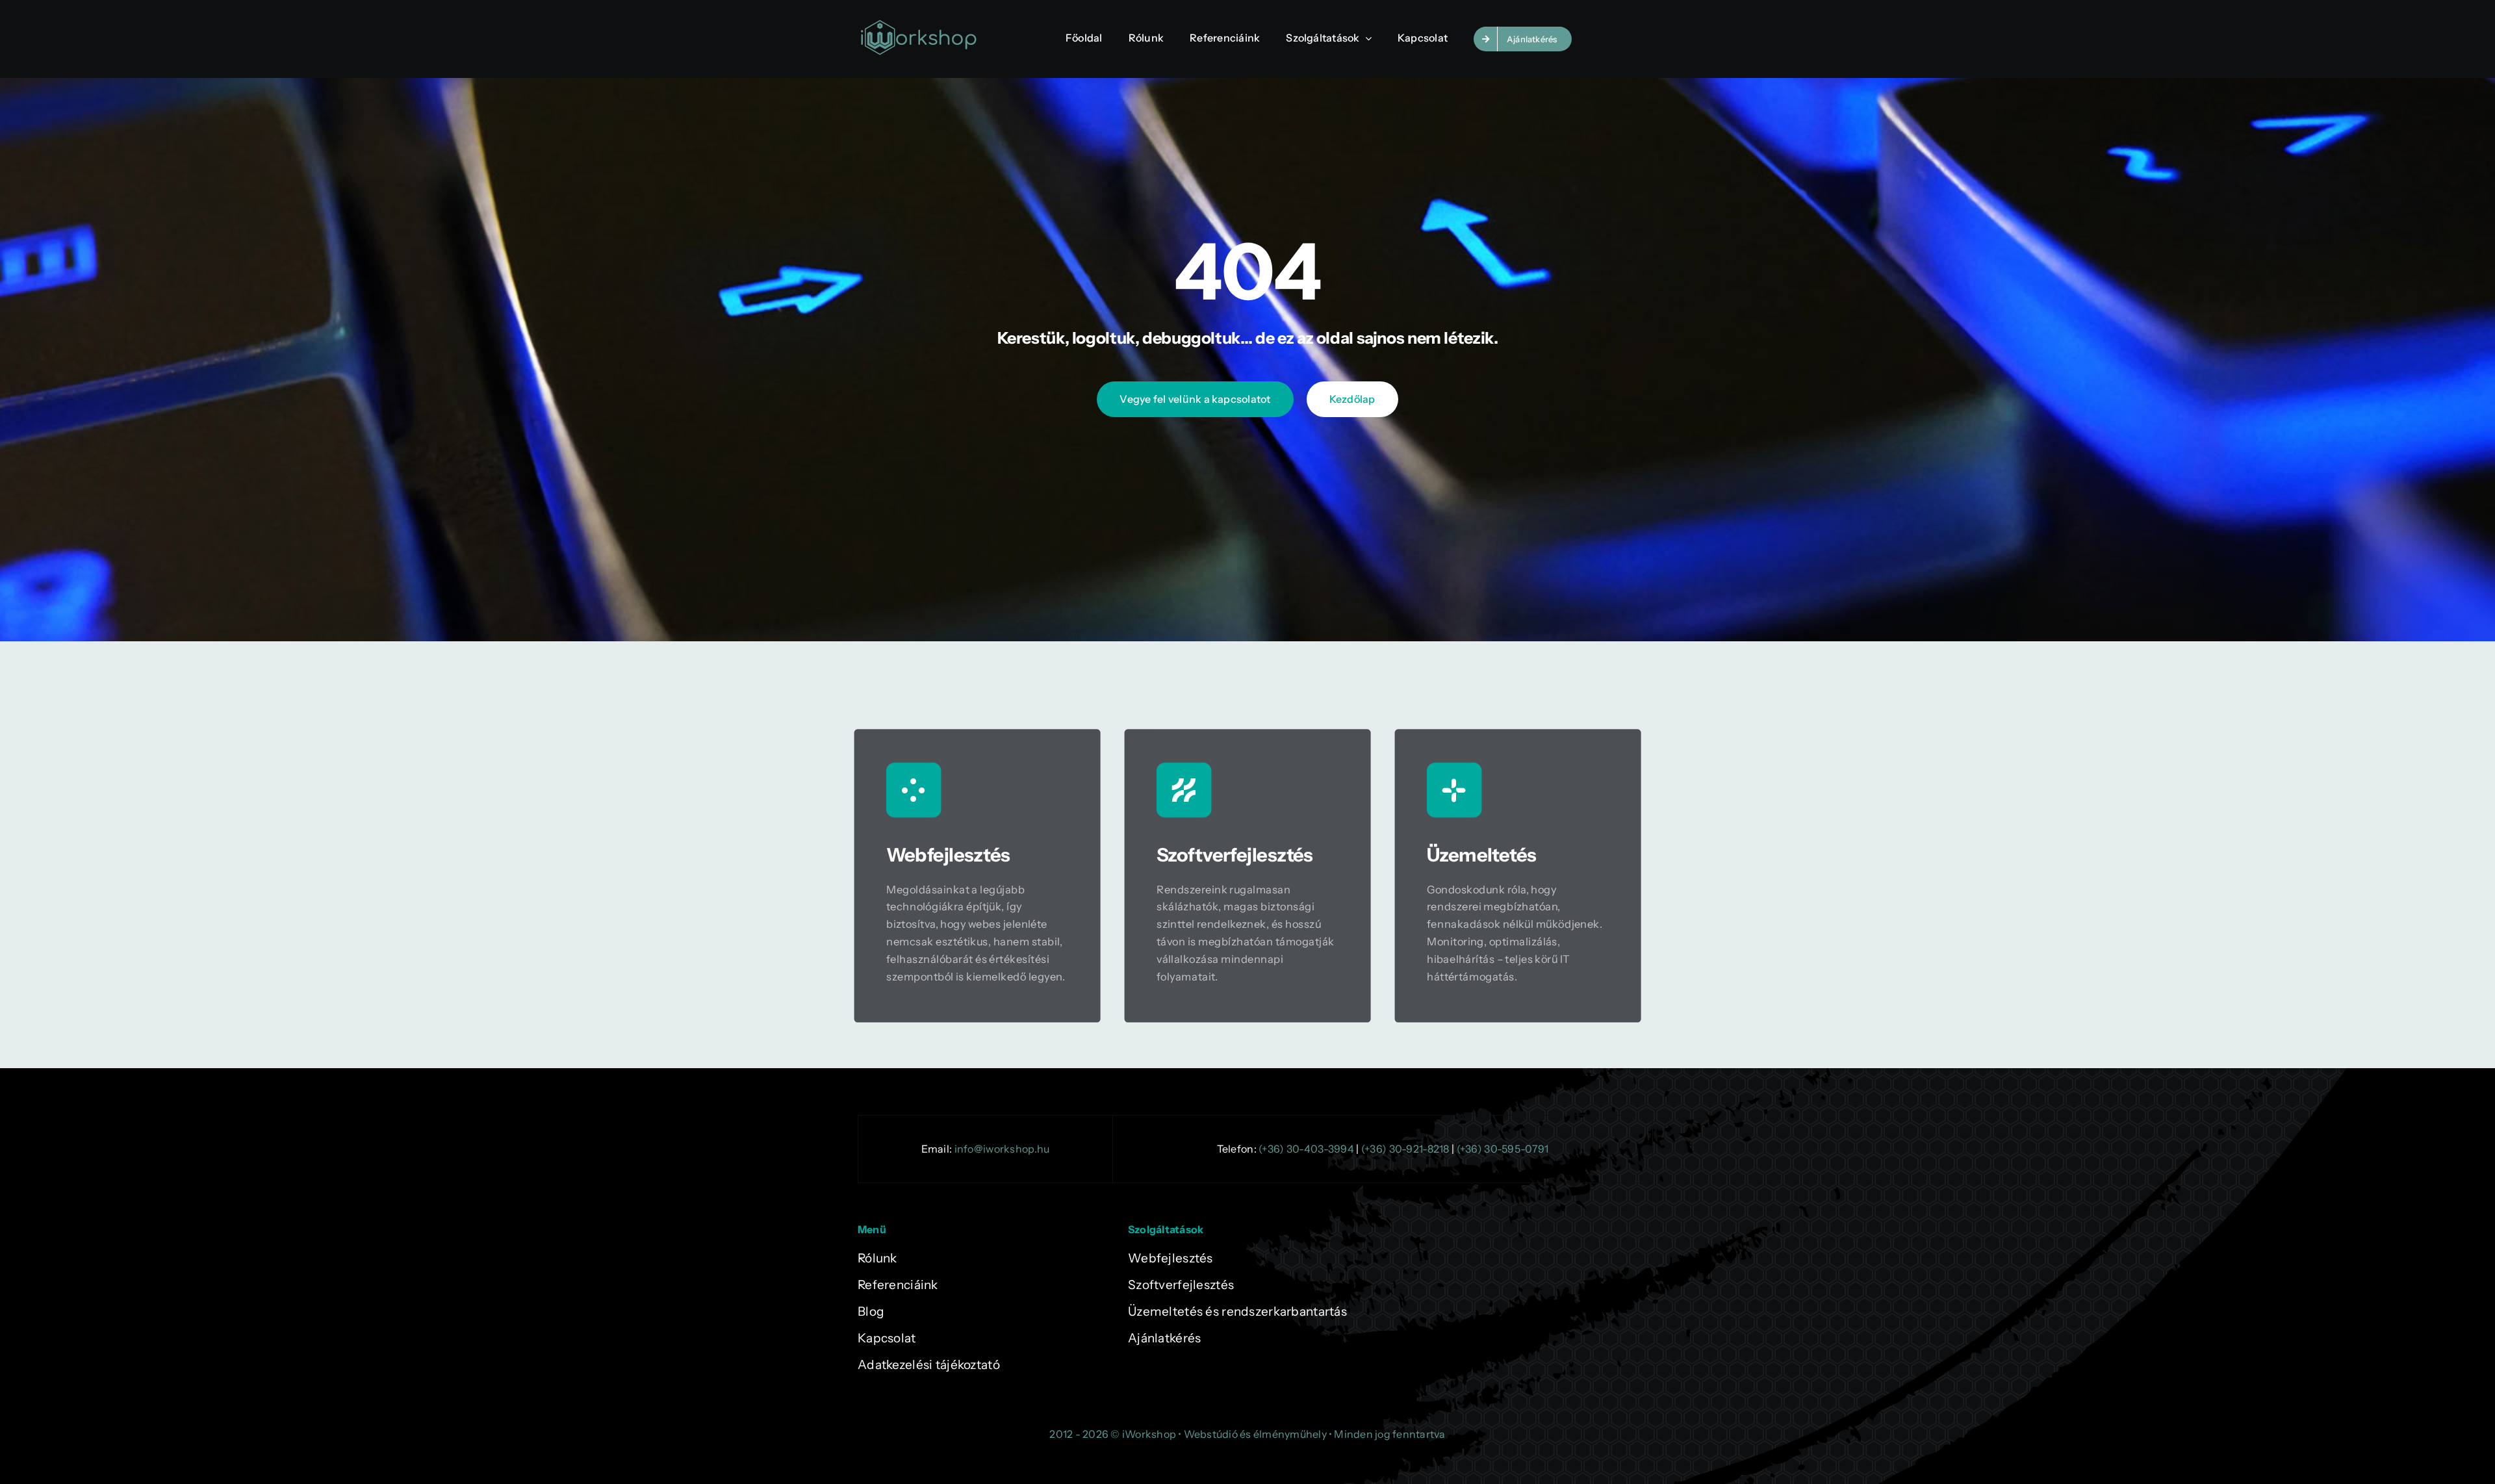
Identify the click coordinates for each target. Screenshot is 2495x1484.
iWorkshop (1149, 1434)
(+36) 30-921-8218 (1405, 1149)
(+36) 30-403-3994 (1306, 1149)
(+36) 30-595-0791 (1503, 1149)
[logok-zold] (918, 24)
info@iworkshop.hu (1002, 1149)
